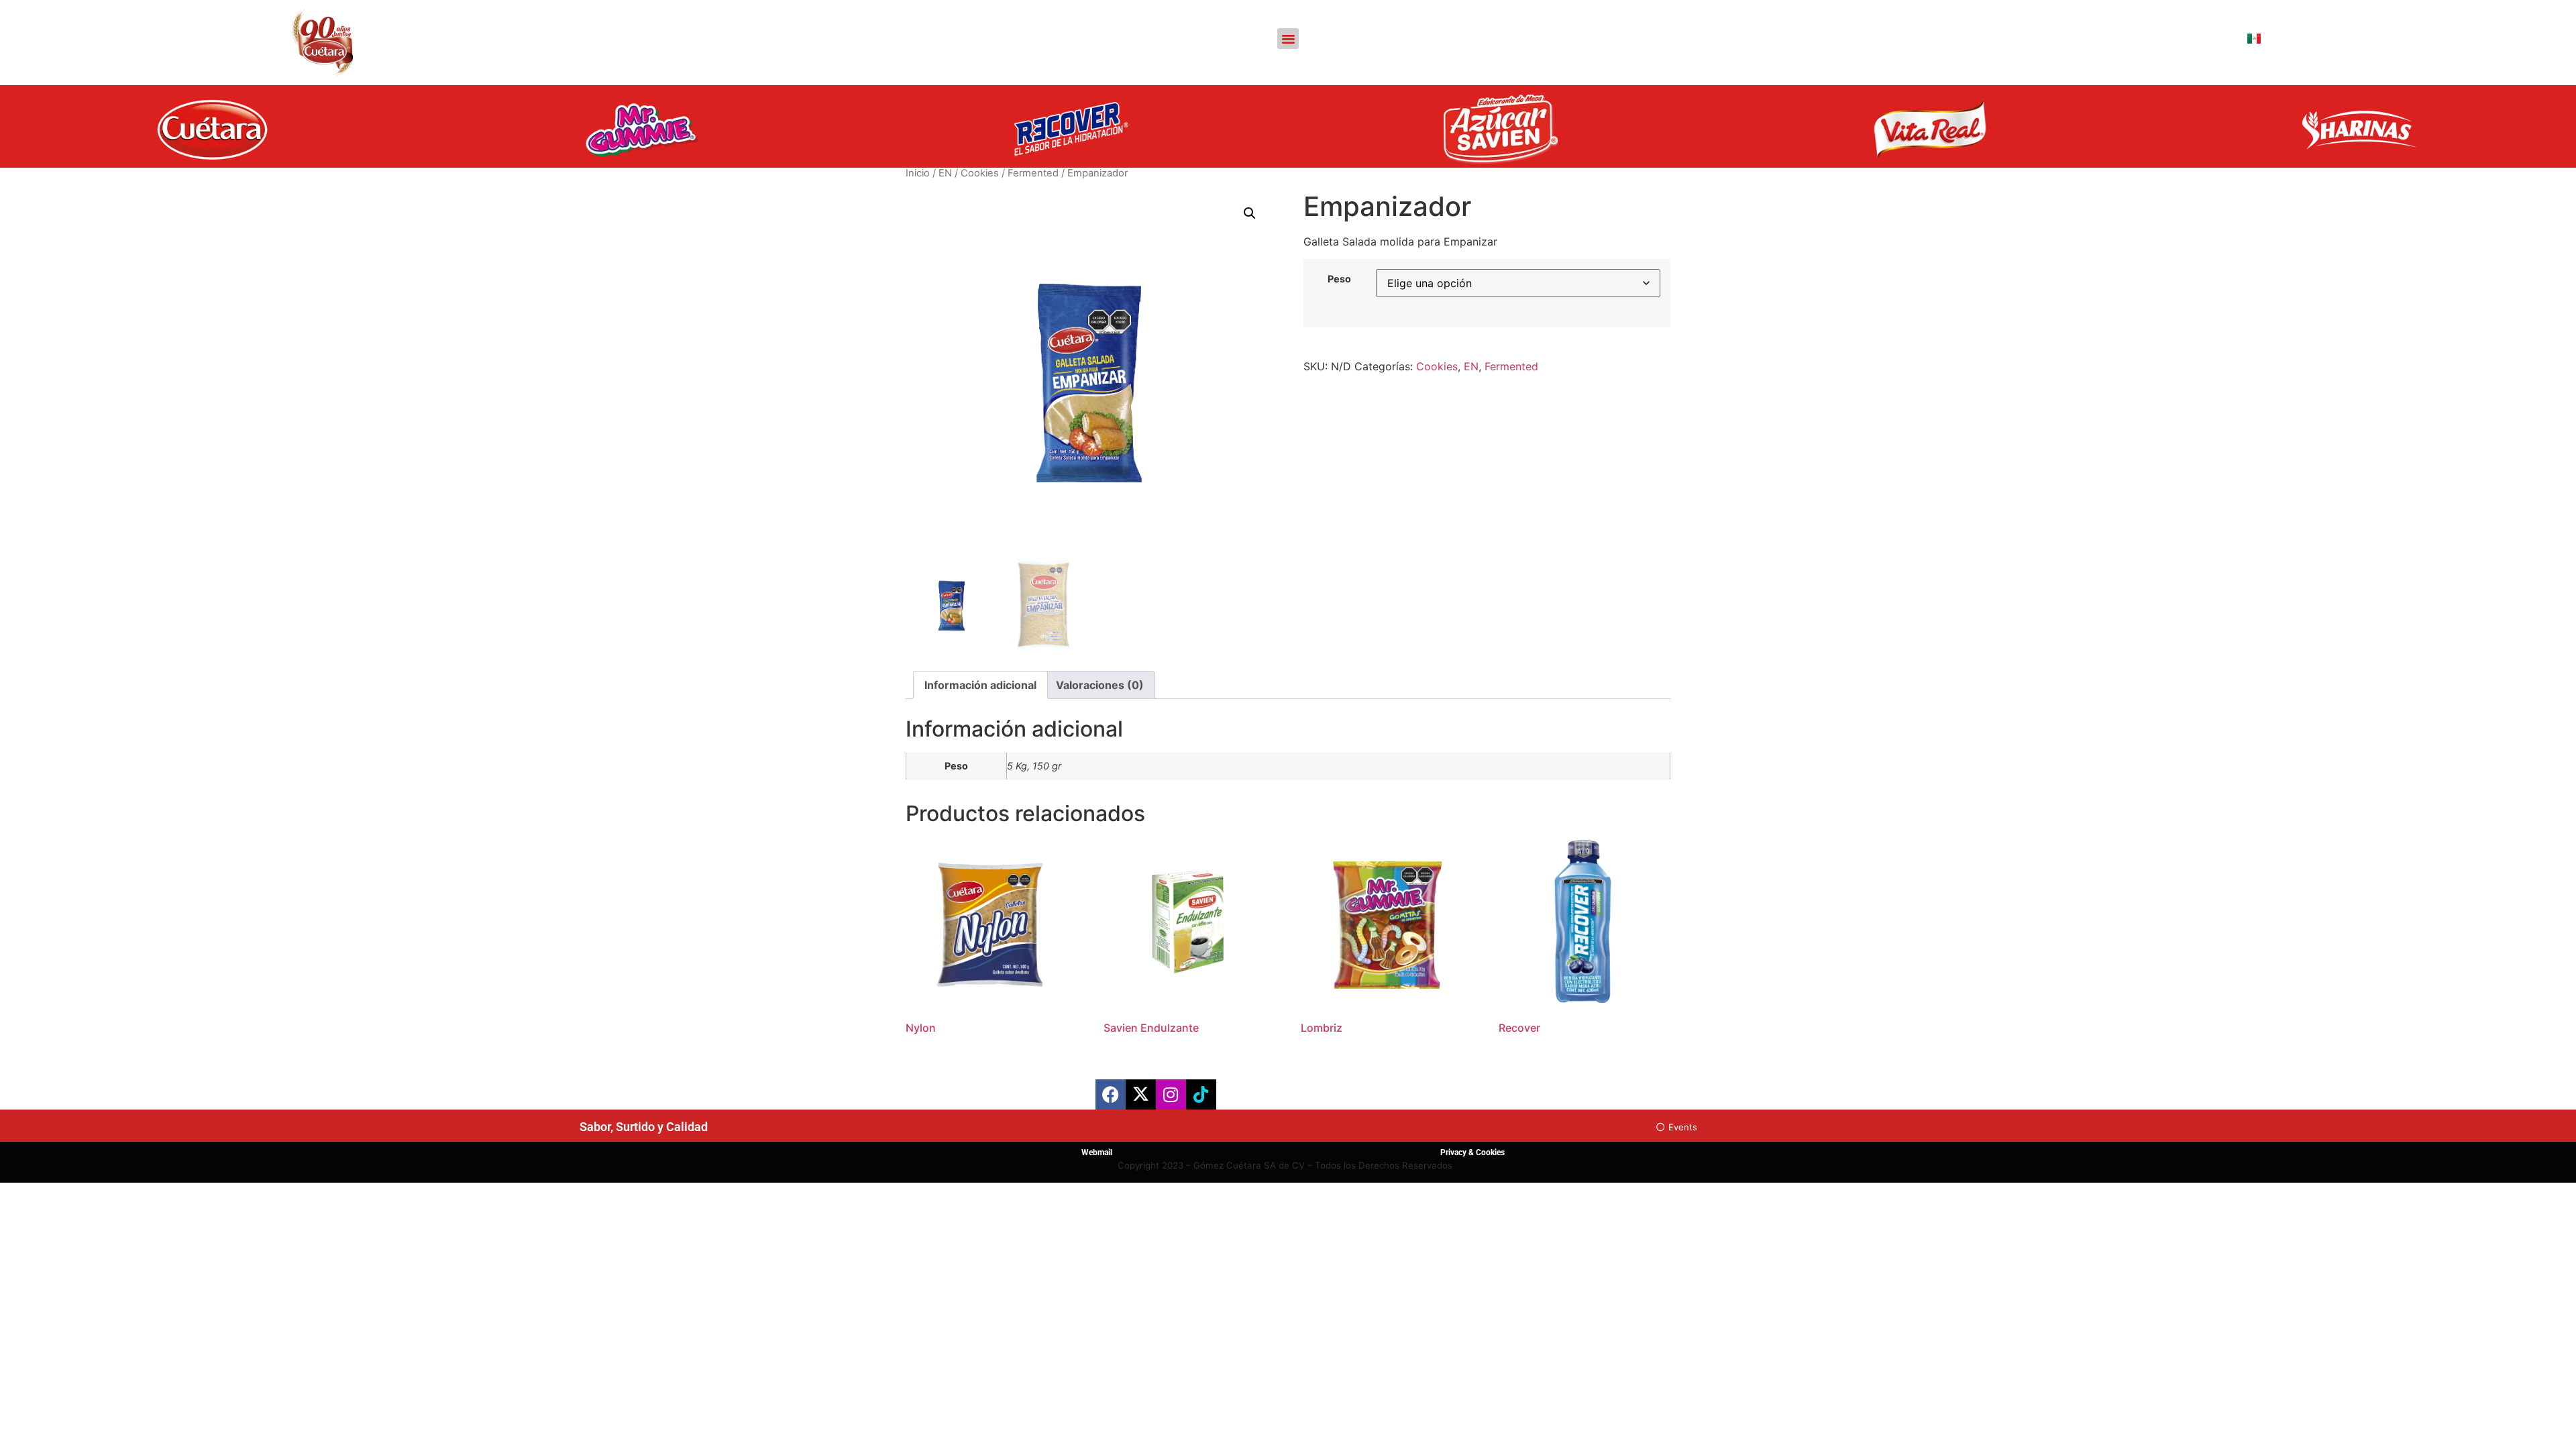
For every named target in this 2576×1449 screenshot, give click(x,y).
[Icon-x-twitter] (1141, 1094)
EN (945, 173)
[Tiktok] (1201, 1094)
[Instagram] (1171, 1094)
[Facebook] (1111, 1094)
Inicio (918, 173)
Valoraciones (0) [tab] (1100, 685)
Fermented (1033, 173)
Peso (1339, 279)
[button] (1288, 39)
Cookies (980, 173)
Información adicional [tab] (980, 685)
